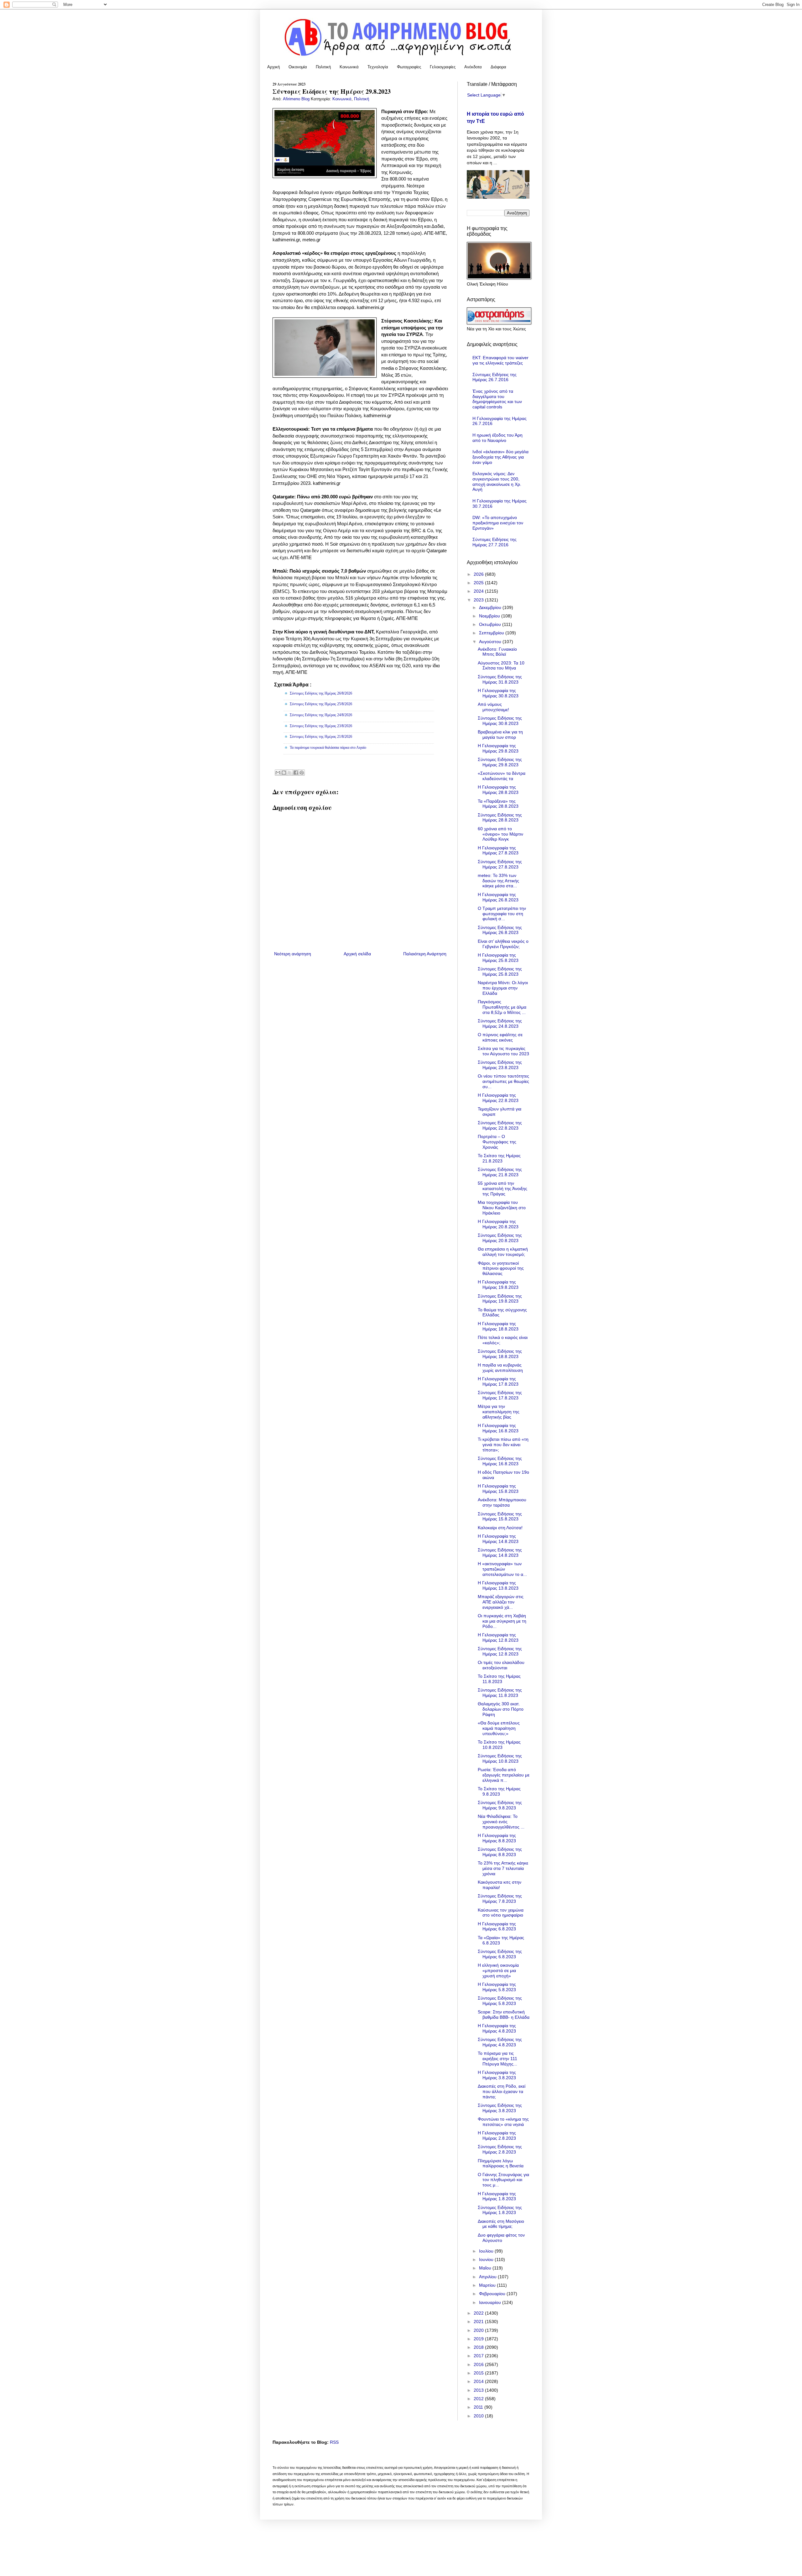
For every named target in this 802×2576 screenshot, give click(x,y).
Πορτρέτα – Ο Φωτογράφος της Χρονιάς (497, 1142)
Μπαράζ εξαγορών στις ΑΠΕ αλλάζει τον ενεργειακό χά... (501, 1602)
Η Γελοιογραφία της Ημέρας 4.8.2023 (497, 2028)
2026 (479, 574)
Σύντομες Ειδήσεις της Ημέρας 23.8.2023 (500, 1065)
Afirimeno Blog (297, 99)
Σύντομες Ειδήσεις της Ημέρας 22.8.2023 (500, 1125)
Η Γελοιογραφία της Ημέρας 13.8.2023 (498, 1585)
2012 (479, 2399)
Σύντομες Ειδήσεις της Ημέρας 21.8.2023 (500, 1172)
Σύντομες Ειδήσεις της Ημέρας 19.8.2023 (500, 1299)
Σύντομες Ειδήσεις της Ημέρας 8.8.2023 (500, 1852)
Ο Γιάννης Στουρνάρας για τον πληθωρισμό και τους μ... (503, 2180)
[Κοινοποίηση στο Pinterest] (302, 773)
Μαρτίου (488, 2285)
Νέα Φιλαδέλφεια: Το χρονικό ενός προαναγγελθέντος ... (501, 1822)
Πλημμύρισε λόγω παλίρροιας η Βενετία (501, 2163)
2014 (479, 2381)
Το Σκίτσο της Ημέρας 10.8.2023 (499, 1745)
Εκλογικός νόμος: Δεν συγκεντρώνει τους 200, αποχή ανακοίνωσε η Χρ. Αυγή (497, 481)
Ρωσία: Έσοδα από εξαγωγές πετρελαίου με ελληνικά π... (504, 1775)
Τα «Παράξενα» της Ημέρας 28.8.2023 (498, 804)
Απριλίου (488, 2277)
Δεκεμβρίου (491, 607)
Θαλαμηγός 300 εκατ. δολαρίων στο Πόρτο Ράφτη (501, 1709)
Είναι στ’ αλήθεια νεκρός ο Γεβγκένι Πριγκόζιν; (503, 944)
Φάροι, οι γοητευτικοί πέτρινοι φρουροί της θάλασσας (501, 1268)
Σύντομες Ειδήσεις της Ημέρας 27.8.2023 (500, 864)
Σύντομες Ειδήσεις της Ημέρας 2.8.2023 (500, 2149)
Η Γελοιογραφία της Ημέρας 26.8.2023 (498, 897)
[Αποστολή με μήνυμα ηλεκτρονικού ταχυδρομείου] (278, 773)
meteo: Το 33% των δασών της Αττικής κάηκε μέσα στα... (498, 881)
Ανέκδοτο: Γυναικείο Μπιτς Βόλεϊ (497, 652)
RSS (334, 2442)
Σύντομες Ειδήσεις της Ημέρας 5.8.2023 (500, 2001)
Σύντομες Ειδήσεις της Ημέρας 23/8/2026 (321, 726)
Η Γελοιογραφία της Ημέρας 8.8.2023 (497, 1838)
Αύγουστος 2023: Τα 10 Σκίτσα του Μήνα (501, 666)
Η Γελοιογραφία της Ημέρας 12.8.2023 (498, 1637)
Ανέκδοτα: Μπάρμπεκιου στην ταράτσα (502, 1502)
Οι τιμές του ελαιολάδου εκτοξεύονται (501, 1665)
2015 (479, 2373)
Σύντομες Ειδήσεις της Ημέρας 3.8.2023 (500, 2108)
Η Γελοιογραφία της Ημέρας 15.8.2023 (498, 1489)
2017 (479, 2356)
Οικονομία (298, 67)
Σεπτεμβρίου (492, 633)
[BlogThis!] (284, 773)
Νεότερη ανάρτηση (293, 954)
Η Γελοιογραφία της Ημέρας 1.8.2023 (497, 2196)
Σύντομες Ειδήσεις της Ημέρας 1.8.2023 (500, 2210)
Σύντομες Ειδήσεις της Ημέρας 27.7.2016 (495, 542)
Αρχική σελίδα (357, 954)
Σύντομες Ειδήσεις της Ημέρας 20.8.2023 (500, 1238)
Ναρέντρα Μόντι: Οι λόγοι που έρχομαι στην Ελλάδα (503, 988)
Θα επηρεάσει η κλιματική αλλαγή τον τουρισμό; (503, 1252)
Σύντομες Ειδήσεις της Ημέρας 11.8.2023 (500, 1693)
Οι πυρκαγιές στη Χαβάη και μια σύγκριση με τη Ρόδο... (502, 1621)
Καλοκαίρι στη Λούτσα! (500, 1528)
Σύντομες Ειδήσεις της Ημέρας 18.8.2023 (500, 1354)
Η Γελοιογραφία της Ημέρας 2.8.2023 (497, 2135)
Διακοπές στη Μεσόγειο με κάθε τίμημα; (501, 2224)
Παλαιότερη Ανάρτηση (425, 954)
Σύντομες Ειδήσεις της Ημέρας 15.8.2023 (500, 1516)
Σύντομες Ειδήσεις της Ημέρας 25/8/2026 (321, 704)
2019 (479, 2339)
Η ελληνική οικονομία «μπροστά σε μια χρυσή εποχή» (498, 1970)
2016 (479, 2364)
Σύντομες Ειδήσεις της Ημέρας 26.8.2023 (500, 930)
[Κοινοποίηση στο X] (290, 773)
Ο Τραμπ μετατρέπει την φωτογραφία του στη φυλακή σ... (502, 914)
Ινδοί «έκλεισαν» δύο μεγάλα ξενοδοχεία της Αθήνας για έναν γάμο (500, 457)
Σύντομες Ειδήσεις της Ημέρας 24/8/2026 (321, 715)
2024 (479, 591)
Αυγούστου (491, 642)
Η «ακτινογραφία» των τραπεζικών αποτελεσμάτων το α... (502, 1569)
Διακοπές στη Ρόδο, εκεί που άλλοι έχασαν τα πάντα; (502, 2091)
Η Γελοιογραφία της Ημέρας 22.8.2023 (498, 1098)
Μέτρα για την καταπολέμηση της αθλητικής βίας (499, 1412)
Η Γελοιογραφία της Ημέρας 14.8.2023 (498, 1539)
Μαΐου (486, 2268)
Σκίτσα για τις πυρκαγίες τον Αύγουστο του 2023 (503, 1051)
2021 (479, 2322)
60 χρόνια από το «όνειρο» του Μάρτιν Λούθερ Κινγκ (500, 834)
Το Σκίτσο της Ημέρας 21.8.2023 (499, 1158)
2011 (479, 2407)
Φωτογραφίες (409, 67)
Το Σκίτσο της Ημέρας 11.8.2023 (499, 1679)
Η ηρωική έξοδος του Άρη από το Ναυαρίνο (497, 438)
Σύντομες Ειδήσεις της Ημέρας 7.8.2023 (500, 1899)
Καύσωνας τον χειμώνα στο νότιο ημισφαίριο (501, 1913)
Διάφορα (498, 67)
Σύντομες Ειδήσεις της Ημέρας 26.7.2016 (495, 377)
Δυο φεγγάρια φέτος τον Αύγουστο (501, 2238)
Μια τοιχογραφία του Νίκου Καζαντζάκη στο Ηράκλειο (502, 1208)
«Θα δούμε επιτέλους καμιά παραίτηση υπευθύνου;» (499, 1728)
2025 (479, 583)
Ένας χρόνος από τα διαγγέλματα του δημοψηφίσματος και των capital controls (497, 399)
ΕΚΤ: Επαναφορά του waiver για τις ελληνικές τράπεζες (500, 360)
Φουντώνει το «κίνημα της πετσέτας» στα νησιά (503, 2122)
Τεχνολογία (378, 67)
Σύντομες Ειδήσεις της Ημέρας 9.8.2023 (500, 1805)
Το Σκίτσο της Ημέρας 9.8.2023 (499, 1791)
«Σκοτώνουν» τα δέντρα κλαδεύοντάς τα (502, 776)
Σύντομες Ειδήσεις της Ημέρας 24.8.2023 (500, 1023)
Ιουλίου (487, 2251)
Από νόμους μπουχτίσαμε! (493, 707)
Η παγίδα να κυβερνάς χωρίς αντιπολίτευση (500, 1368)
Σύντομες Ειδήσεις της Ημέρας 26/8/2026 (321, 693)
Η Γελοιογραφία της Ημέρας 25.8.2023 (498, 958)
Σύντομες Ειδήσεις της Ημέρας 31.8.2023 (500, 679)
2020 (479, 2330)
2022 (479, 2313)
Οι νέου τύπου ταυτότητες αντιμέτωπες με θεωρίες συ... (503, 1081)
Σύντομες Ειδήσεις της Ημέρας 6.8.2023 (500, 1954)
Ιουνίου (487, 2259)
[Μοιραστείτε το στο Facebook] (296, 773)
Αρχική (273, 67)
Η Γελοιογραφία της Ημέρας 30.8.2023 (498, 693)
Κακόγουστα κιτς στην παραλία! (500, 1885)
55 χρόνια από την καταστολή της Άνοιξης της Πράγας (503, 1188)
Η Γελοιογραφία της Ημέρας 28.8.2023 (498, 790)
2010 (479, 2416)
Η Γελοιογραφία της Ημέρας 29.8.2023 (498, 748)
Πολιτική (323, 67)
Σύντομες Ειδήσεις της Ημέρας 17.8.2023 (500, 1395)
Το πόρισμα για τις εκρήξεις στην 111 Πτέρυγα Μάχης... (497, 2059)
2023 (479, 600)
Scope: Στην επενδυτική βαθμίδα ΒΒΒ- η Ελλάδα (504, 2015)
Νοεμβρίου (490, 616)
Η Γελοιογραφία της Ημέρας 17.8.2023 (498, 1381)
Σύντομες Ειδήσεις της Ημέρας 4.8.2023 (500, 2042)
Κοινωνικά (349, 67)
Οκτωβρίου (491, 624)
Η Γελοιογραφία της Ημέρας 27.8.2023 (498, 850)
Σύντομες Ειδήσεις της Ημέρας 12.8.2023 (500, 1651)
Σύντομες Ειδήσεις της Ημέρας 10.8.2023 (500, 1758)
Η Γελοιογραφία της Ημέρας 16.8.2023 (498, 1428)
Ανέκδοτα (473, 67)
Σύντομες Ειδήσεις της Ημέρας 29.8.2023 (500, 762)
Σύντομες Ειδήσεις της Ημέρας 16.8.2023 (500, 1461)
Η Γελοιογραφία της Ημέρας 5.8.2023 (497, 1987)
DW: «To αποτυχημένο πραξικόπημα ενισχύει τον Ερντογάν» (498, 523)
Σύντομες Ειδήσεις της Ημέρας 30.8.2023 (500, 721)
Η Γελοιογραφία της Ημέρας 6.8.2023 (497, 1926)
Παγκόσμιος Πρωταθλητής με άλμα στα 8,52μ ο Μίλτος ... (502, 1007)
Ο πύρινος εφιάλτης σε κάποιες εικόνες (500, 1037)
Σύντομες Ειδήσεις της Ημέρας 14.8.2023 (500, 1553)
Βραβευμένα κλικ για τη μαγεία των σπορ (500, 735)
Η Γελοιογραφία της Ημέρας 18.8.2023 (498, 1326)
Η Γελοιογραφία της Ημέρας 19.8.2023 (498, 1285)
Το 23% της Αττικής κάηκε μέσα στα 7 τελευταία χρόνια (503, 1868)
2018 (479, 2347)
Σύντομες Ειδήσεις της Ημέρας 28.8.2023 (500, 818)
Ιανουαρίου (491, 2302)
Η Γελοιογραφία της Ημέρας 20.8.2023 (498, 1224)
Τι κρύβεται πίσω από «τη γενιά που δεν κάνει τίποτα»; (503, 1445)
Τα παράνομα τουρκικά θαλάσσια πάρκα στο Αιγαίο (328, 748)
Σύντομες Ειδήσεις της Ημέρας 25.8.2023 (500, 971)
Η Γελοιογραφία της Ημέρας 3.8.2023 (497, 2075)
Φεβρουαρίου (493, 2294)
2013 (479, 2390)
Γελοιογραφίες (443, 67)
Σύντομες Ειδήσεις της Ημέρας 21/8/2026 (321, 737)
